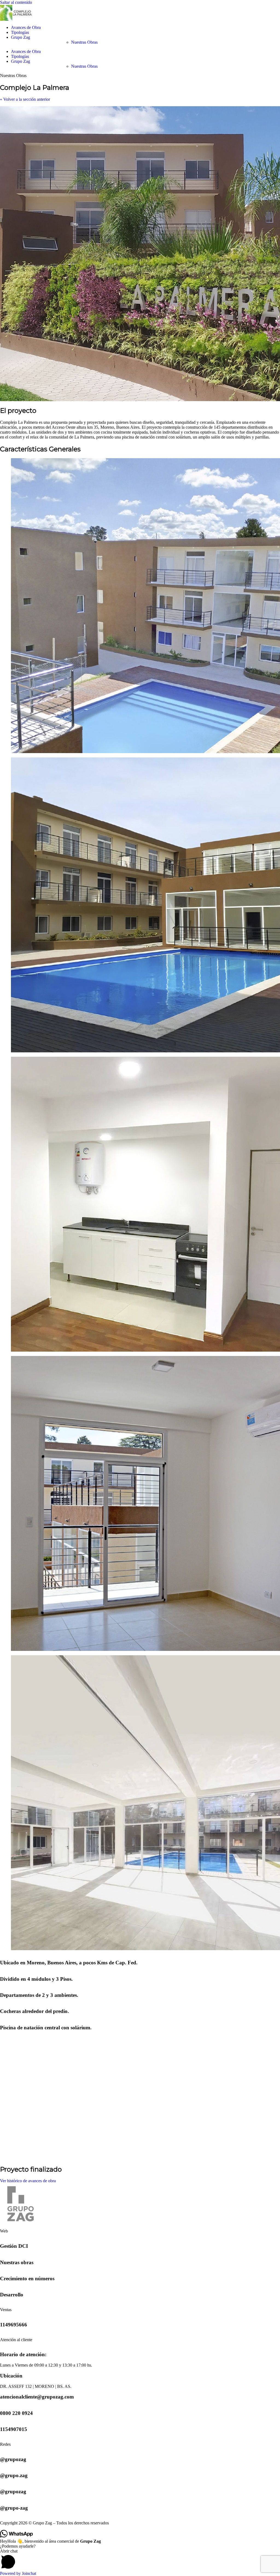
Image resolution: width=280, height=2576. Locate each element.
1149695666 (14, 2325)
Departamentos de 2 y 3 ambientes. (39, 1995)
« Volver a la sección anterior (25, 99)
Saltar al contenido (16, 2)
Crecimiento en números (27, 2279)
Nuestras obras (17, 2262)
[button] (140, 2560)
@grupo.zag (14, 2475)
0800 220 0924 (16, 2413)
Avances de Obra (26, 27)
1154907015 (14, 2429)
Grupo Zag (21, 37)
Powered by (18, 2573)
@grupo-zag (14, 2508)
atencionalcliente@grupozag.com (37, 2397)
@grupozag (13, 2459)
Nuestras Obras (84, 42)
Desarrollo (12, 2295)
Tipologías (20, 32)
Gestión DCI (14, 2246)
